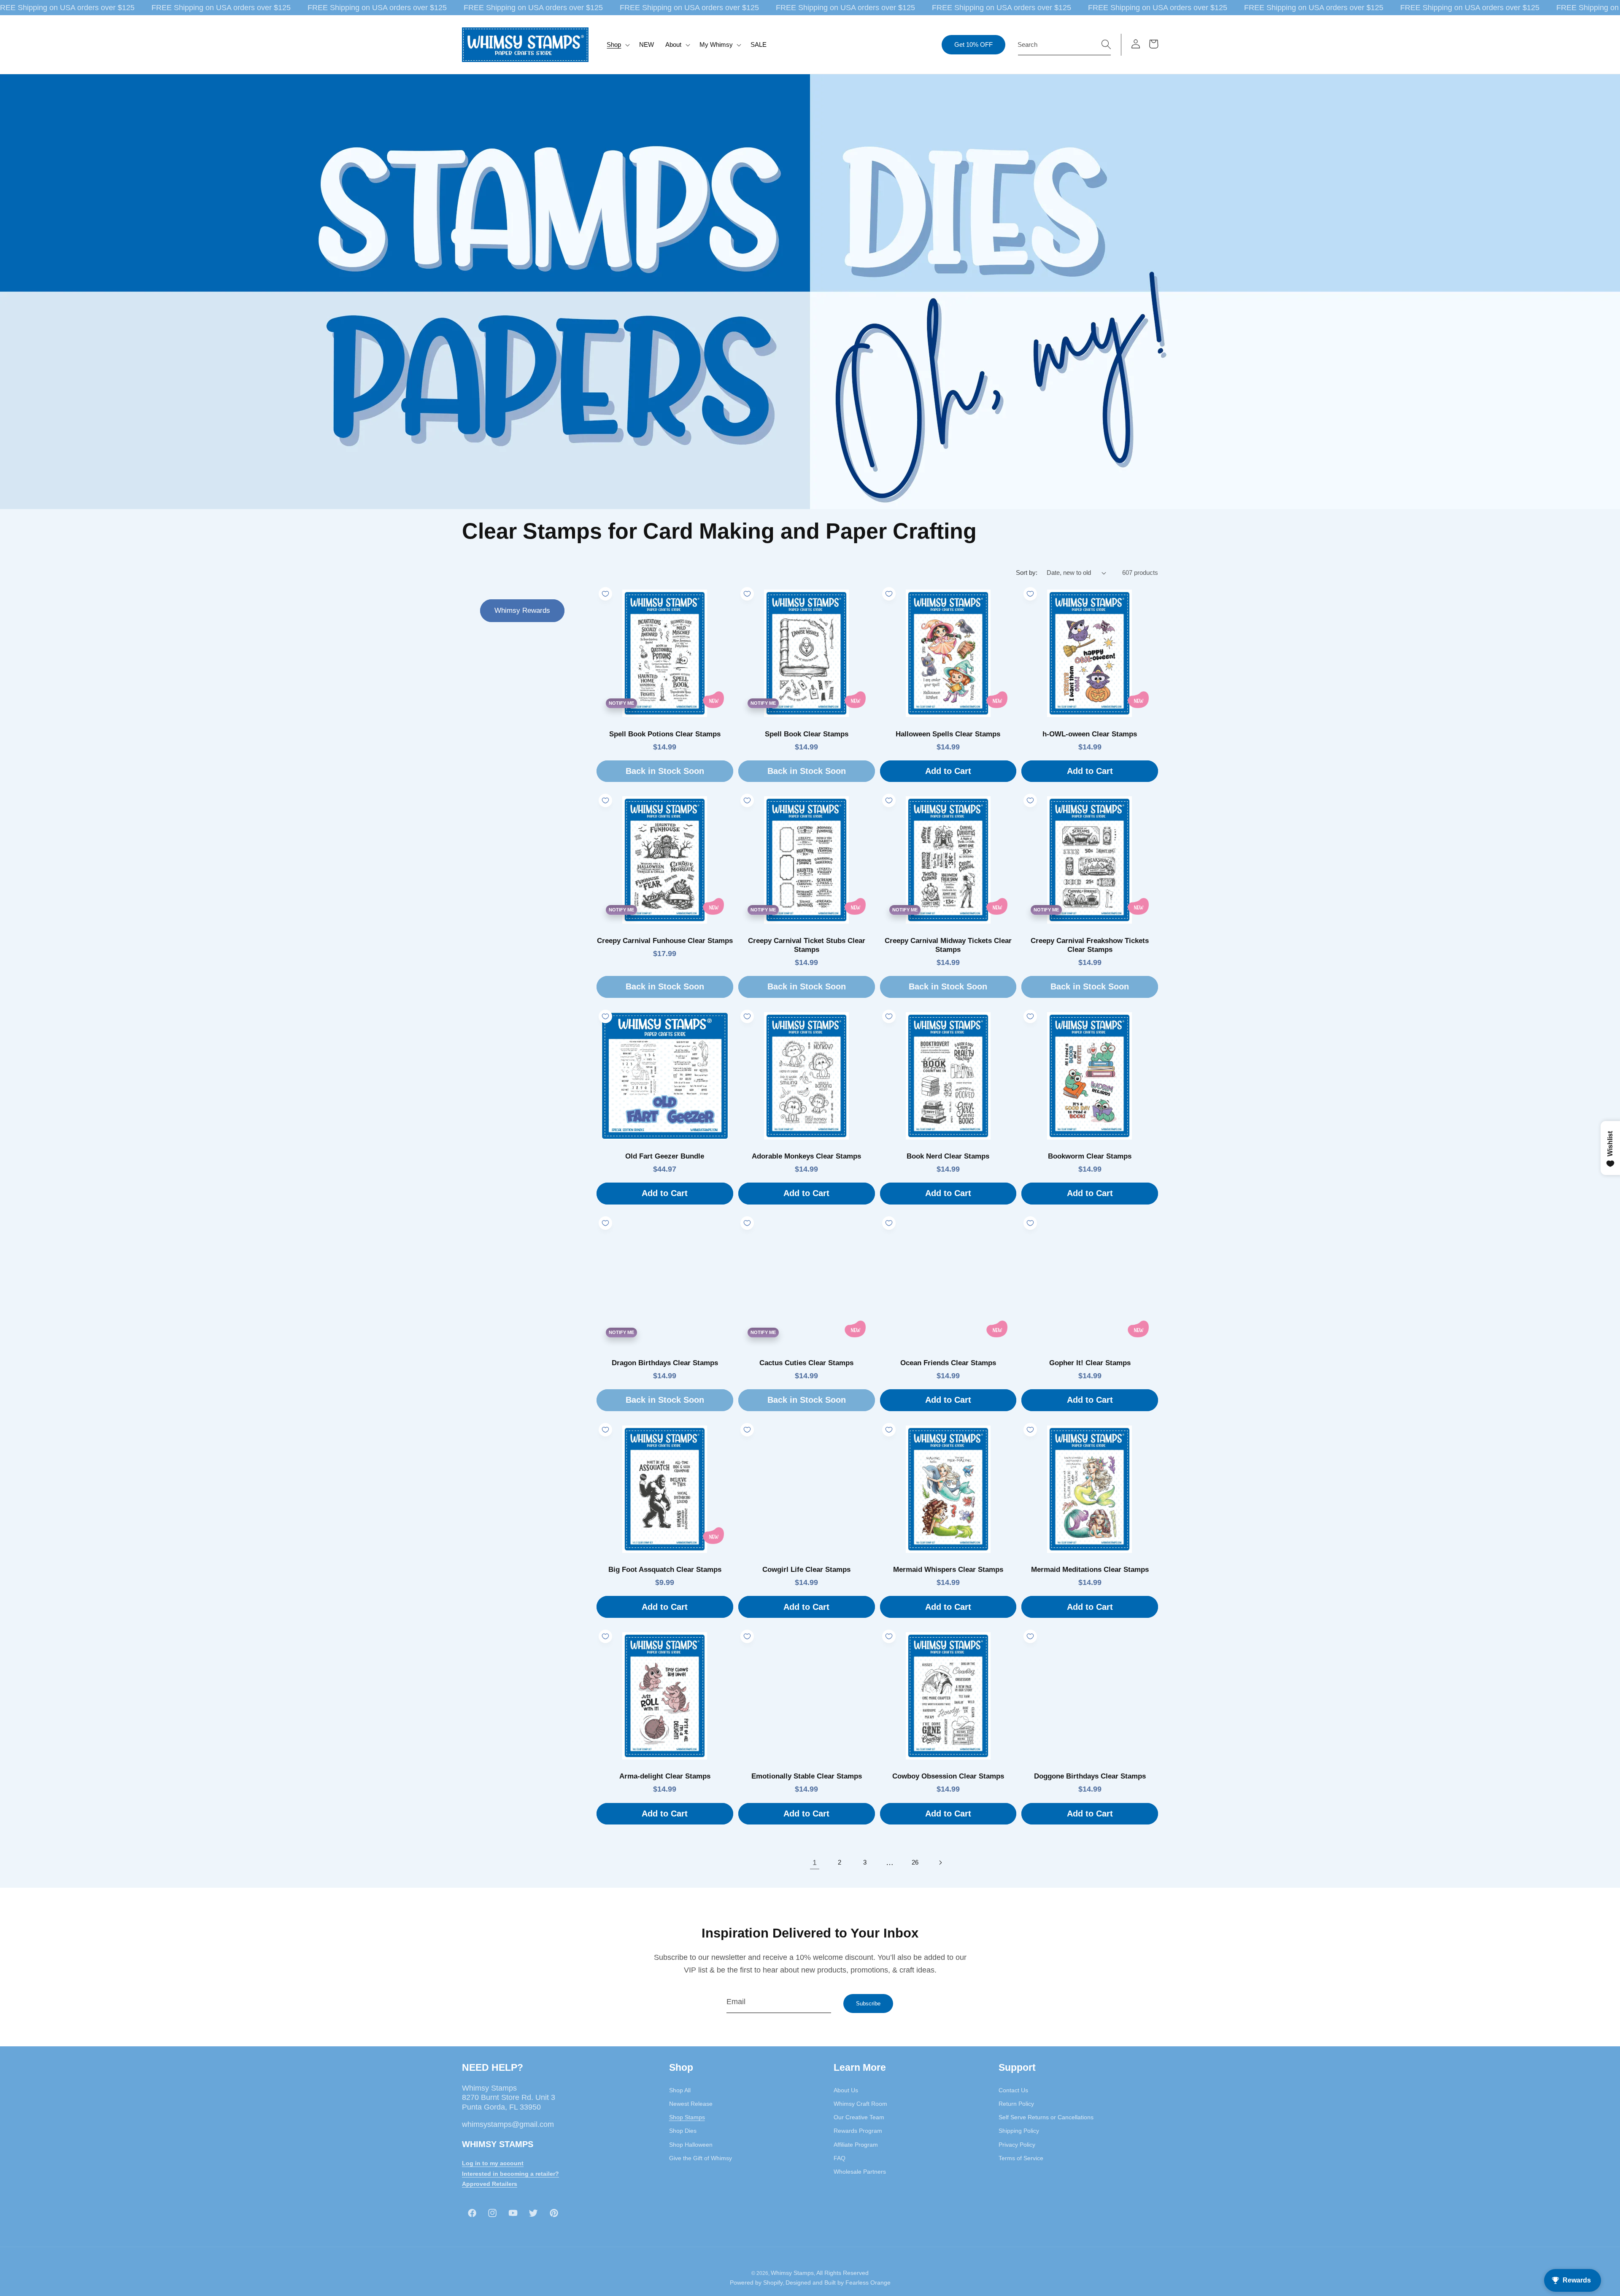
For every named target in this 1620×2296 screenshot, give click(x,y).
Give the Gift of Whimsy (701, 2158)
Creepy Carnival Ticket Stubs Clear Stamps (807, 945)
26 (915, 1862)
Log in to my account (493, 2163)
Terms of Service (1021, 2158)
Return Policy (1016, 2103)
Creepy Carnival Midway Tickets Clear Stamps (948, 945)
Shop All (680, 2090)
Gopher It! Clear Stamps (1090, 1363)
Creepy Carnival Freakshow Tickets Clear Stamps (1090, 945)
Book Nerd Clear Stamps (948, 1156)
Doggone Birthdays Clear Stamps (1090, 1776)
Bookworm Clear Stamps (1090, 1156)
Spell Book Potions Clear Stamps (665, 734)
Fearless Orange (868, 2283)
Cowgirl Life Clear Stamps (806, 1570)
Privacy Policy (1017, 2144)
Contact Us (1013, 2090)
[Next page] (940, 1862)
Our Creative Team (859, 2117)
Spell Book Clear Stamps (807, 734)
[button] (617, 45)
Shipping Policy (1019, 2131)
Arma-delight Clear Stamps (665, 1776)
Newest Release (691, 2103)
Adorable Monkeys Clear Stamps (806, 1156)
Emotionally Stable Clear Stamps (807, 1776)
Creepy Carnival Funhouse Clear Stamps (665, 941)
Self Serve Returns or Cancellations (1046, 2117)
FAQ (840, 2158)
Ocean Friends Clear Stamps (948, 1363)
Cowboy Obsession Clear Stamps (948, 1776)
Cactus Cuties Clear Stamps (806, 1363)
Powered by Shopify (756, 2283)
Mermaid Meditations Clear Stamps (1090, 1570)
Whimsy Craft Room (860, 2103)
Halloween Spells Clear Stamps (948, 734)
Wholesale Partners (860, 2172)
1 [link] (815, 1862)
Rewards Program (858, 2131)
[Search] (1106, 44)
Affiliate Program (856, 2144)
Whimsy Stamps (792, 2272)
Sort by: (1027, 573)
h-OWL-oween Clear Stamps (1090, 734)
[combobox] (1064, 45)
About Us (846, 2090)
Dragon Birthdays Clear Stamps (665, 1363)
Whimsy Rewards (522, 610)
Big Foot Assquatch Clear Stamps (665, 1570)
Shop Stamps (687, 2117)
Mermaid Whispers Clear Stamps (948, 1570)
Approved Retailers (490, 2184)
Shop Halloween (691, 2144)
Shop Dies (683, 2131)
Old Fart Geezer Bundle (665, 1156)
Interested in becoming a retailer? (510, 2173)
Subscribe (868, 2004)
